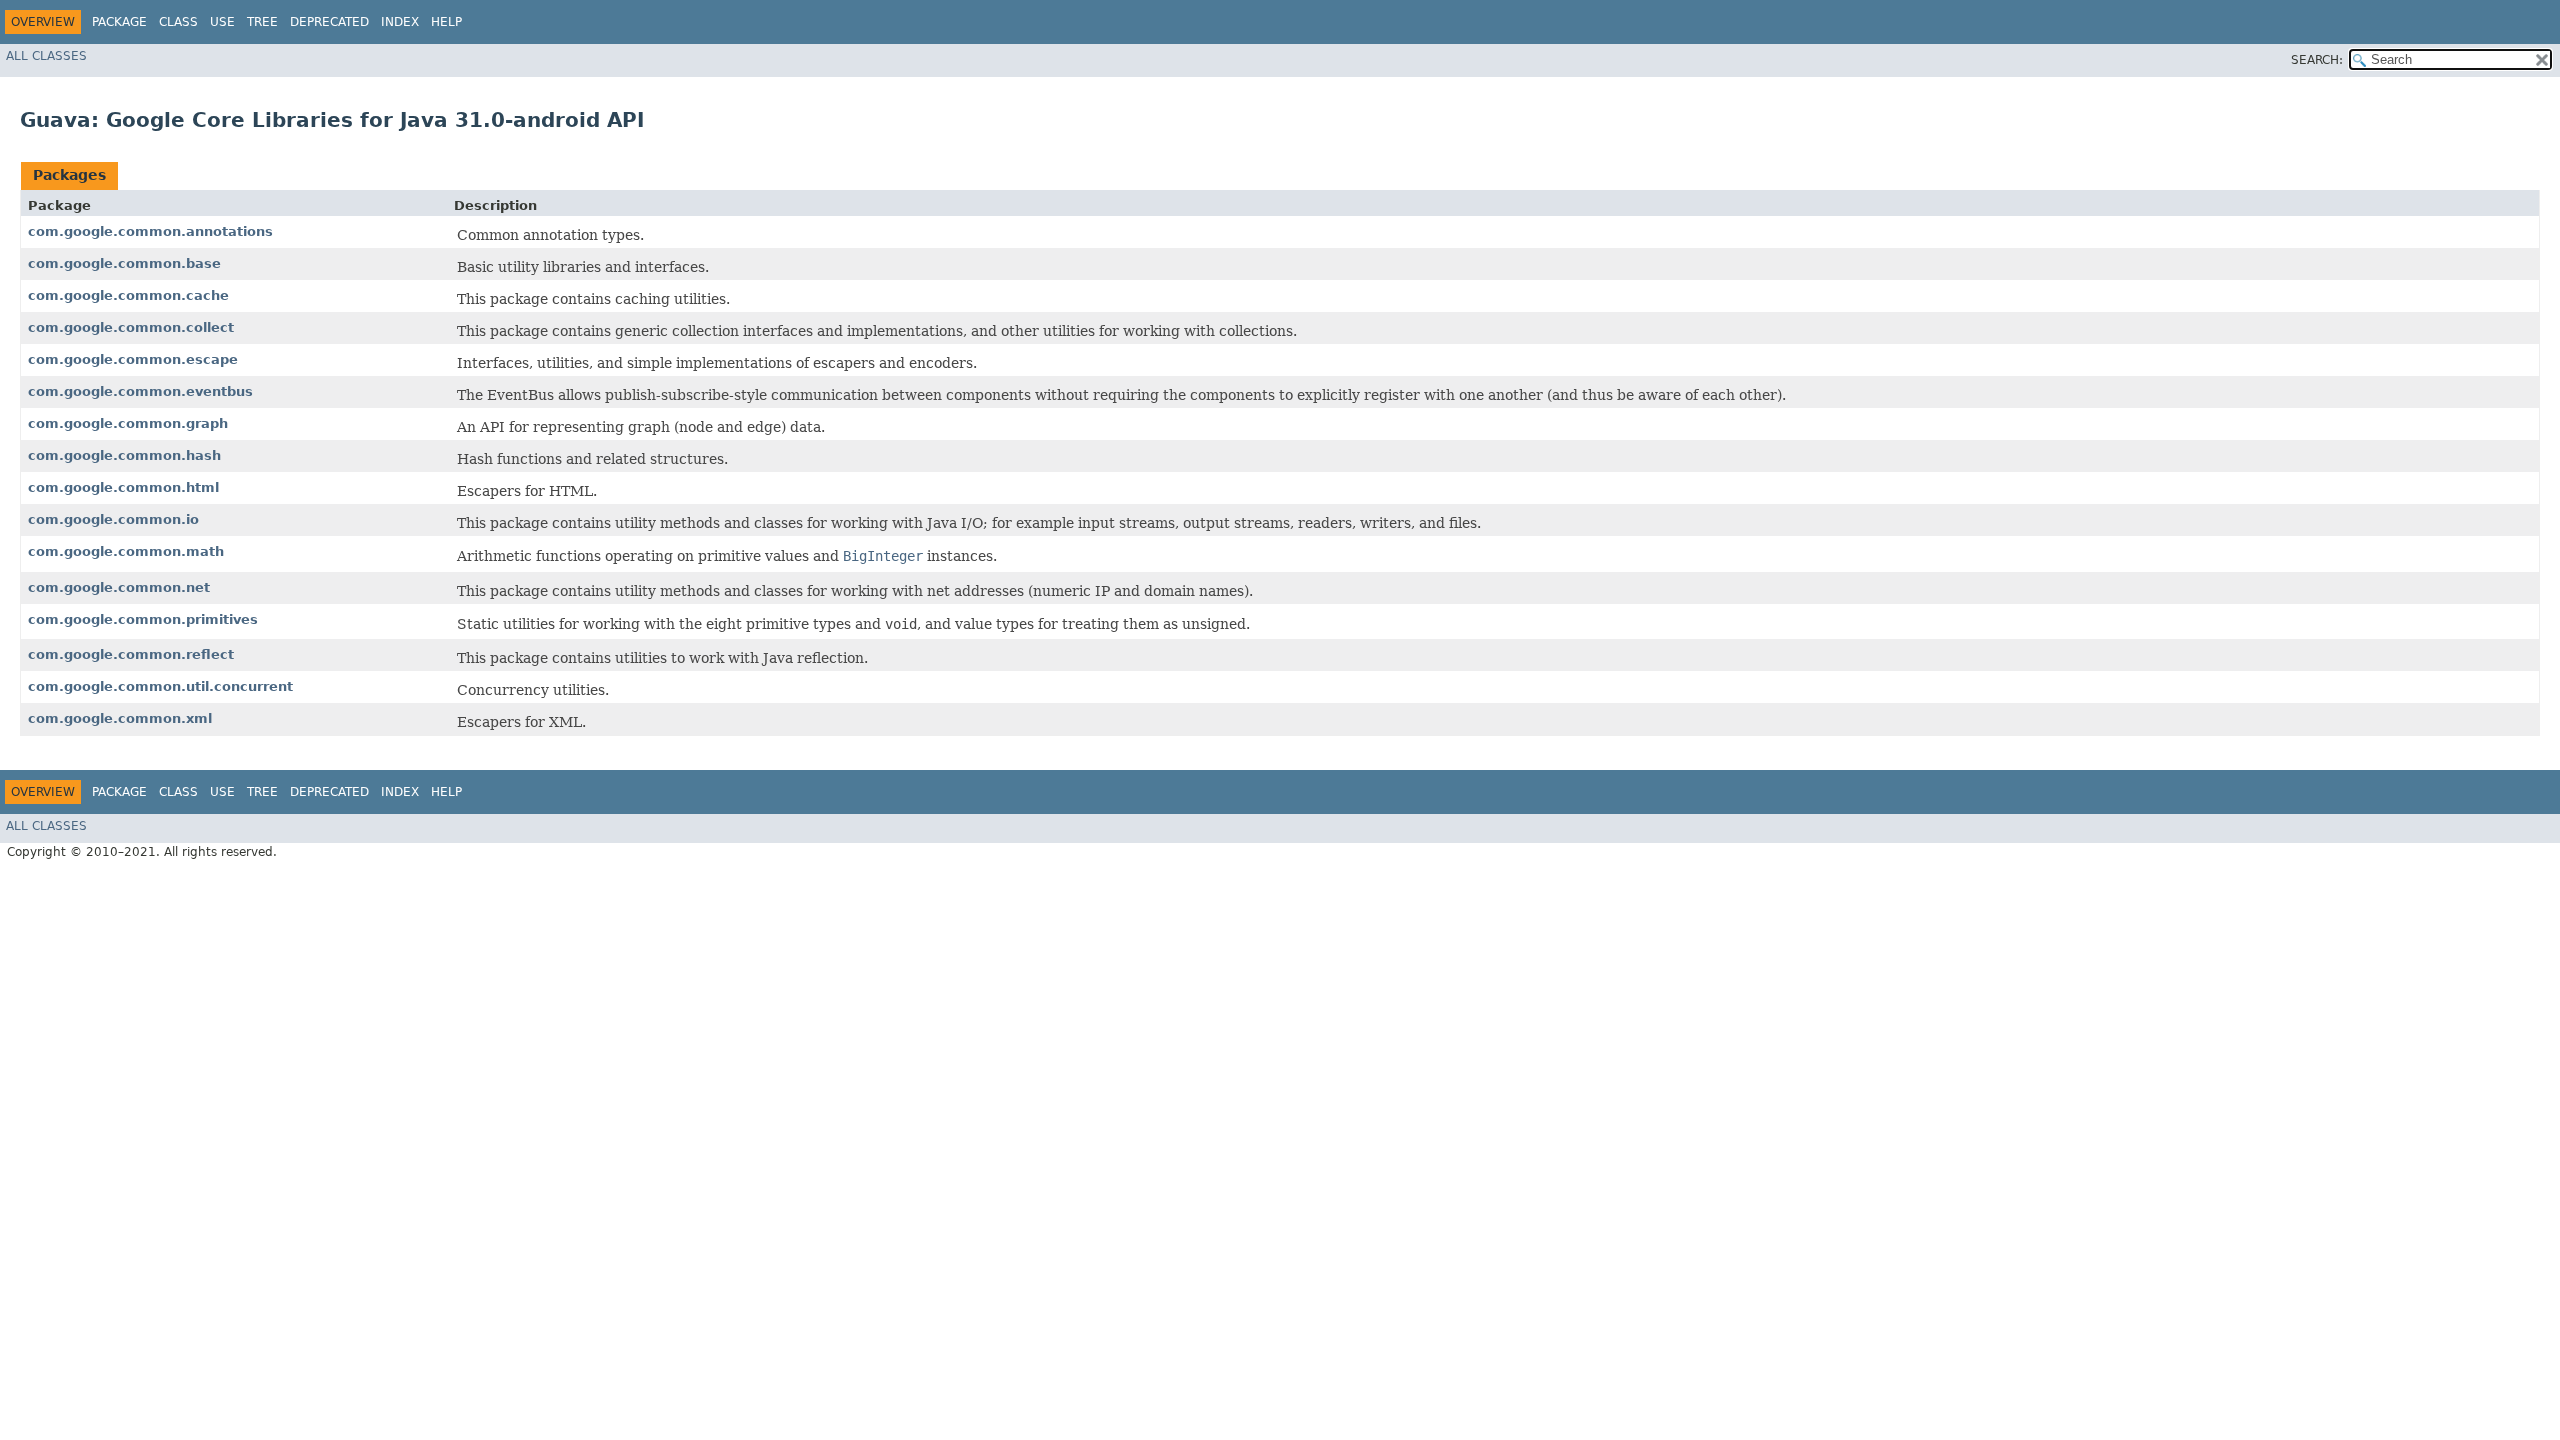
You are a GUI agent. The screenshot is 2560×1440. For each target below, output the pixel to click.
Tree (262, 22)
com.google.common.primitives (143, 619)
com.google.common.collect (131, 327)
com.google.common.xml (120, 718)
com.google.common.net (119, 587)
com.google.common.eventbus (140, 391)
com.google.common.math (126, 551)
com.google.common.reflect (131, 654)
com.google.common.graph (128, 423)
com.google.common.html (123, 487)
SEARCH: (2317, 60)
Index (400, 22)
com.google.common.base (124, 263)
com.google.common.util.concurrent (160, 686)
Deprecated (329, 22)
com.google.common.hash (124, 455)
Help (446, 22)
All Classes (46, 56)
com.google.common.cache (128, 295)
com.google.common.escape (133, 359)
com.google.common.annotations (150, 231)
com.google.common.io (113, 519)
